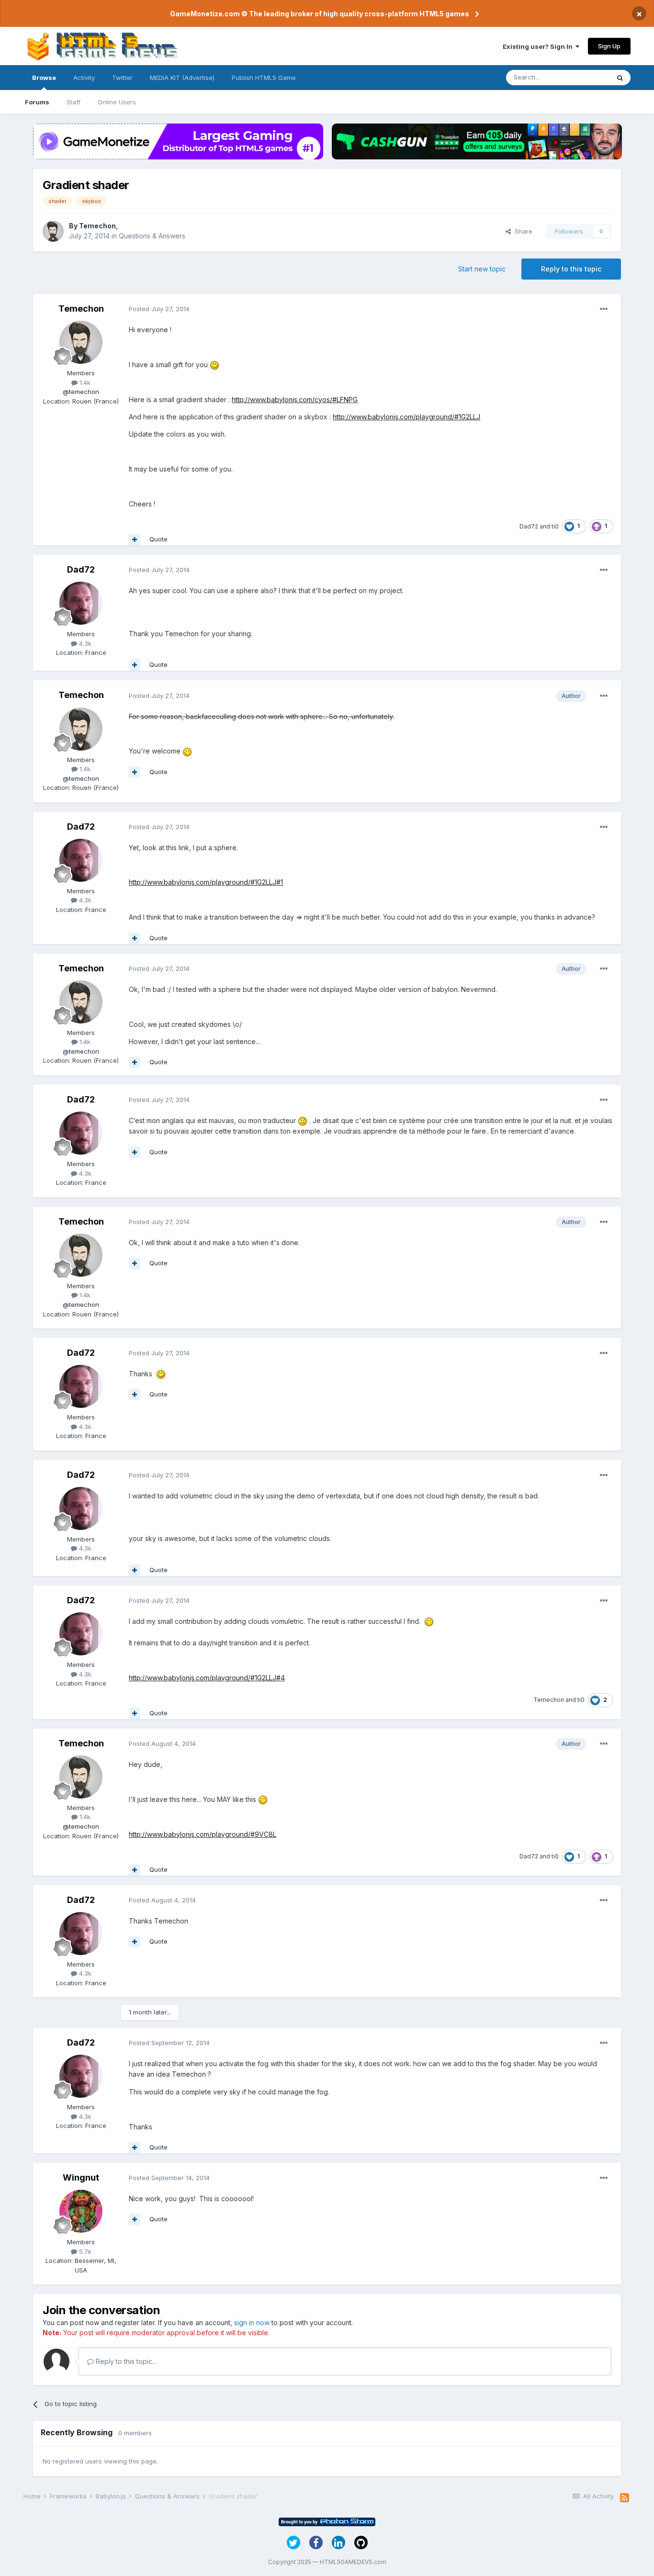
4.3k (84, 643)
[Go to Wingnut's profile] (81, 2211)
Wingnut (81, 2177)
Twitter (122, 78)
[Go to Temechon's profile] (53, 231)
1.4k (84, 382)
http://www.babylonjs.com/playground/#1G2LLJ (406, 417)
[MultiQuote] (135, 540)
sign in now (252, 2323)
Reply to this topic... (125, 2361)
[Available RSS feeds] (625, 2498)
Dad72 (529, 526)
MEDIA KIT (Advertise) (182, 78)
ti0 (555, 526)
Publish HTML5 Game (264, 78)
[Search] (620, 78)
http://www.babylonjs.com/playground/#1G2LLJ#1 (206, 882)
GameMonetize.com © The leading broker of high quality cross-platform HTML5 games (320, 14)
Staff (73, 102)
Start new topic (482, 269)
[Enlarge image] (214, 365)
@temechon (81, 392)
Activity (84, 78)
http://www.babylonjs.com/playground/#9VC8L (203, 1834)
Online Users (117, 102)
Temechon (97, 226)
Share (522, 231)
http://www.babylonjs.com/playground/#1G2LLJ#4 (207, 1678)
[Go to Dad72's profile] (81, 603)
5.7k (84, 2251)
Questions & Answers (152, 236)
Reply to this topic (571, 269)
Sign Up (609, 46)
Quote (158, 539)
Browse (44, 78)
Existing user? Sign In (539, 46)
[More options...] (604, 309)
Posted (159, 309)
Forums (37, 102)
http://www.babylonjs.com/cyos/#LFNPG (295, 399)
